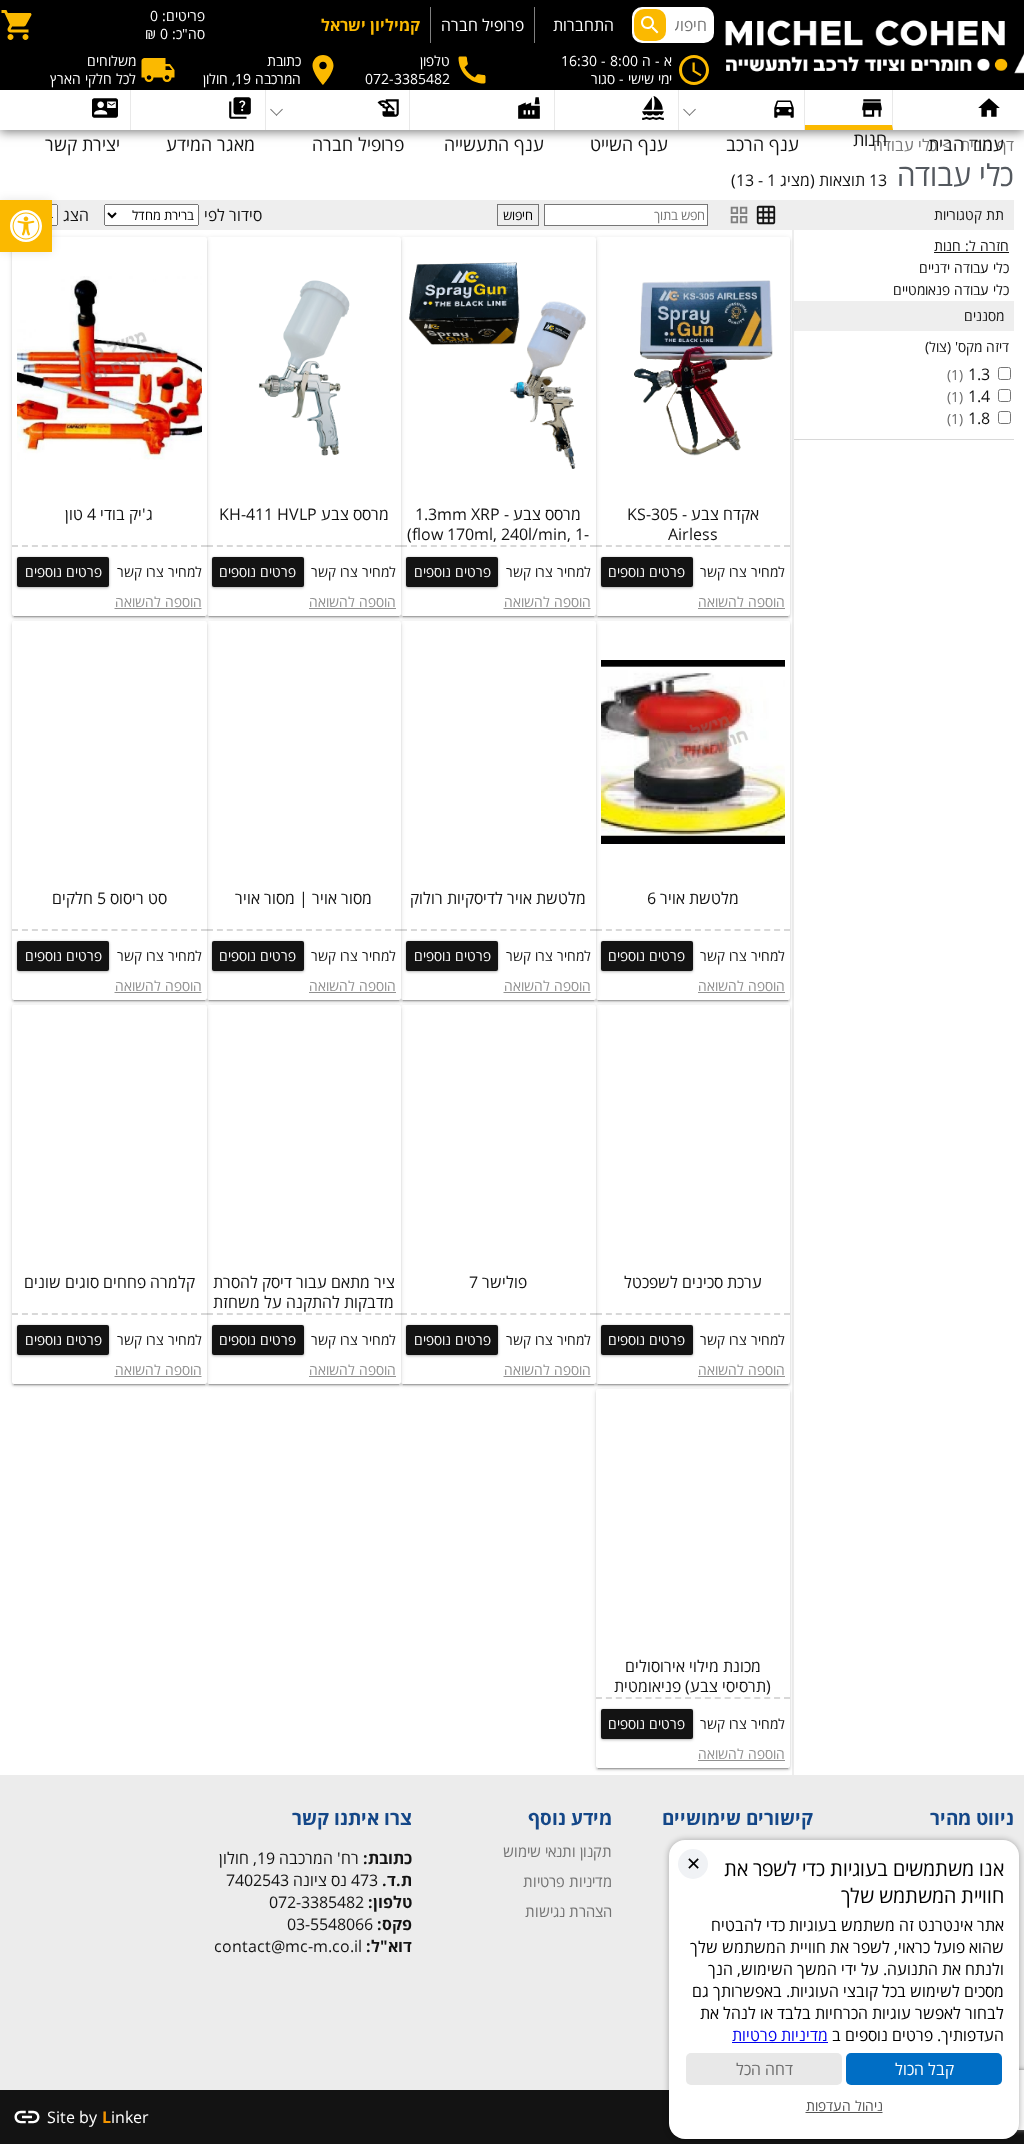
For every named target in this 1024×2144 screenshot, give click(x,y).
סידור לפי (233, 215)
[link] (26, 226)
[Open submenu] (198, 110)
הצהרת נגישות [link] (568, 1911)
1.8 (979, 418)
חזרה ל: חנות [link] (971, 245)
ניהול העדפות (844, 2105)
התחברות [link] (583, 25)
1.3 (979, 374)
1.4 (979, 396)
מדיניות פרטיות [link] (567, 1881)
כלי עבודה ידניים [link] (964, 267)
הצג (76, 215)
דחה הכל (764, 2069)
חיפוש (518, 215)
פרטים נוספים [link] (646, 571)
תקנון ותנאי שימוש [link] (557, 1851)
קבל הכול (924, 2069)
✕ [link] (693, 1863)
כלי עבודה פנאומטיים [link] (951, 289)
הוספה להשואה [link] (741, 601)
